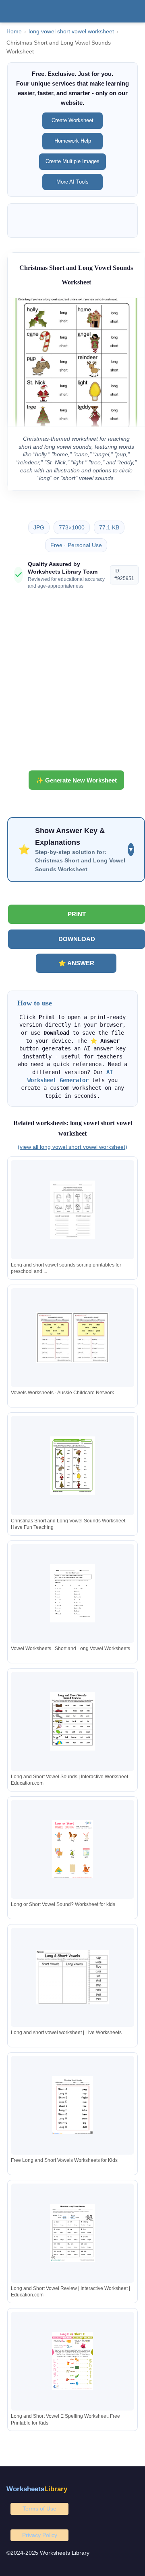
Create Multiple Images (72, 161)
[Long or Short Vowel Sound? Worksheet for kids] (72, 1849)
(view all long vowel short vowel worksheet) (72, 1147)
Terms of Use (39, 2509)
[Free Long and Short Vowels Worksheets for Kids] (72, 2105)
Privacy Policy (40, 2535)
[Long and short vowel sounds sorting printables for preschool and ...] (72, 1210)
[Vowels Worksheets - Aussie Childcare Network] (72, 1337)
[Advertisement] (72, 683)
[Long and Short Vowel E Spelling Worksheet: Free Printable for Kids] (72, 2361)
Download (77, 939)
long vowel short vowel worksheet (71, 32)
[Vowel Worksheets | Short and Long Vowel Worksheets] (72, 1593)
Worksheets (37, 2489)
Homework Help (73, 141)
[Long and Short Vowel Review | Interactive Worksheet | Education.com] (72, 2233)
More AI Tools (72, 182)
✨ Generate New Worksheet (76, 780)
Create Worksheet (72, 120)
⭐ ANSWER (76, 963)
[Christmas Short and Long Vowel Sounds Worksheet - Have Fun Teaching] (72, 1466)
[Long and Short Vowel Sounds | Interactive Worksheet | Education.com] (72, 1721)
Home (14, 32)
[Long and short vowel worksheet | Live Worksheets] (72, 1977)
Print (77, 914)
